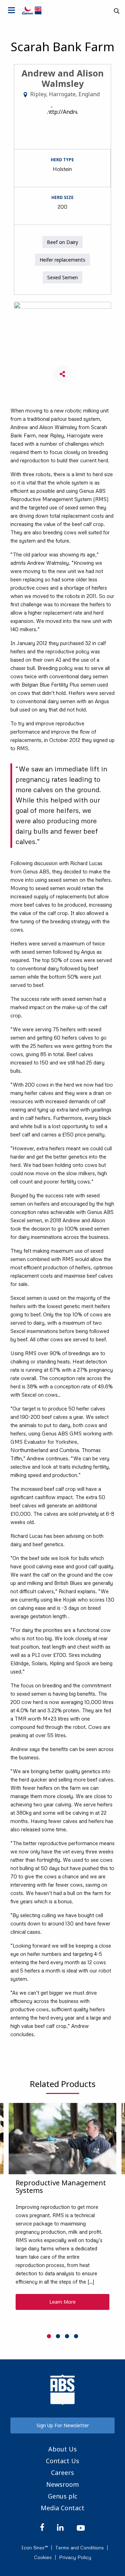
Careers (62, 2473)
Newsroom (62, 2484)
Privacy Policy (75, 2557)
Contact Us (62, 2461)
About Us (62, 2449)
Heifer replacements (62, 260)
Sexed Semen (62, 277)
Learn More (62, 2302)
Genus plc (63, 2496)
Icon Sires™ (35, 2548)
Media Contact (62, 2508)
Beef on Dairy (62, 242)
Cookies (43, 2557)
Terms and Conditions (80, 2548)
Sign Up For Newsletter (63, 2425)
